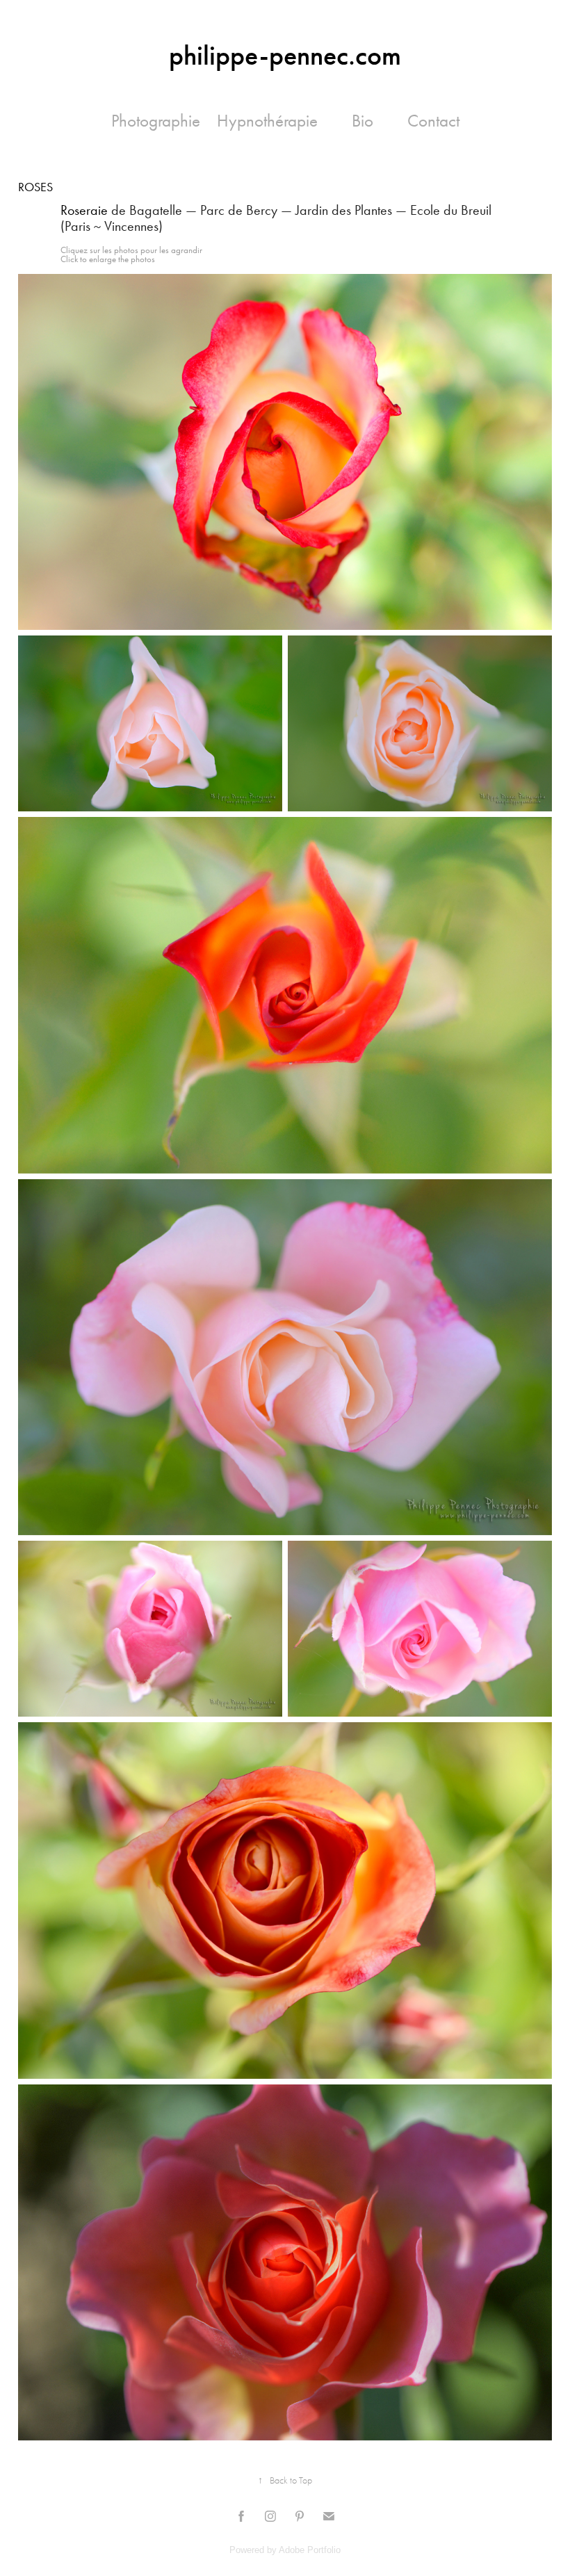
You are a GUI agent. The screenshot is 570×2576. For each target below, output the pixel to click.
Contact (433, 121)
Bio (363, 121)
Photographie (156, 121)
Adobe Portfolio (310, 2550)
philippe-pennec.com (285, 56)
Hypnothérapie (267, 121)
